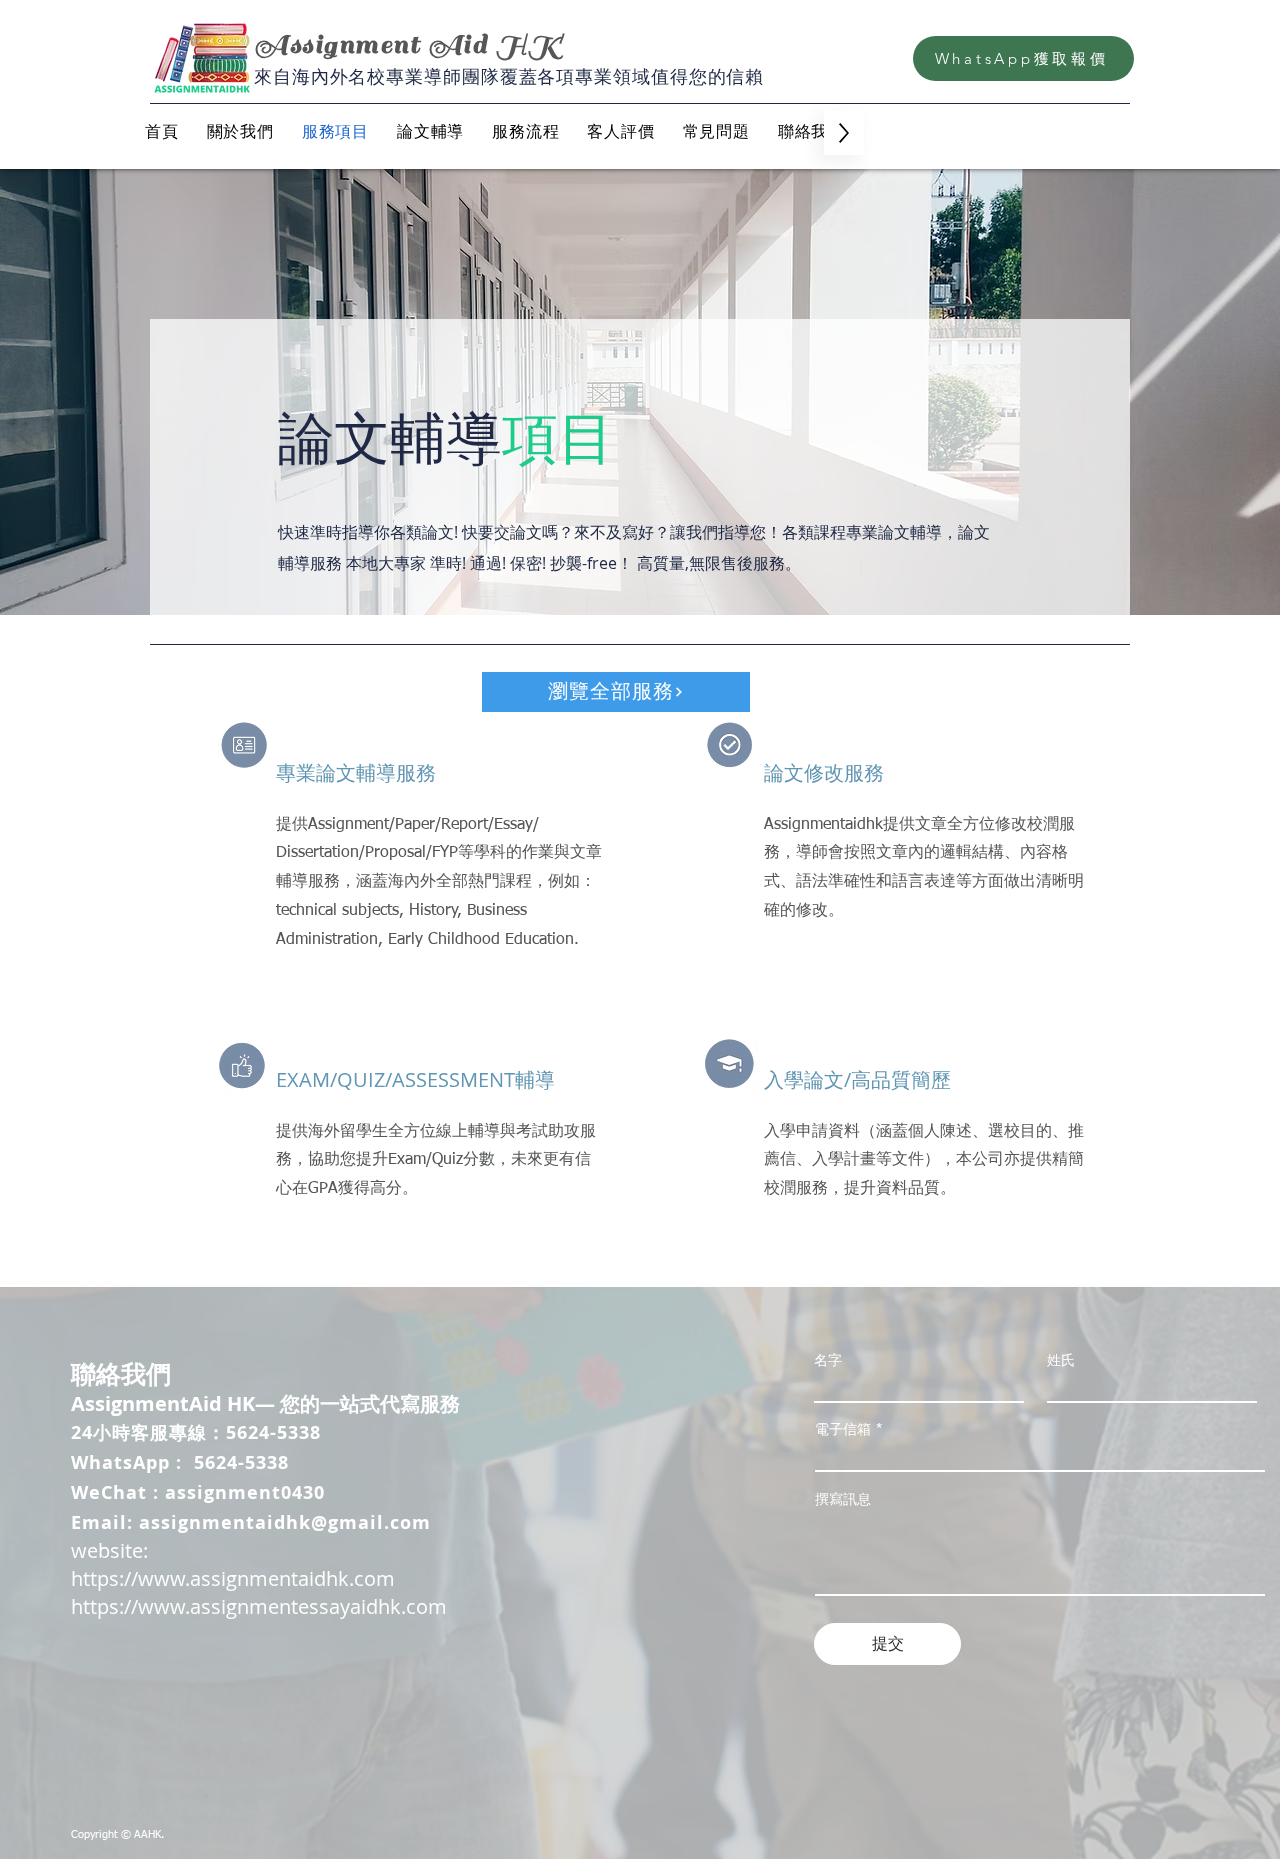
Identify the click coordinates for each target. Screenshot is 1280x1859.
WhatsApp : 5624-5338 (180, 1462)
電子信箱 (843, 1429)
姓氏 (1061, 1360)
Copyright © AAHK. (117, 1834)
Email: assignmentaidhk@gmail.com (251, 1522)
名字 (828, 1360)
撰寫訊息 (843, 1499)
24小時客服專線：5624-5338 (196, 1432)
